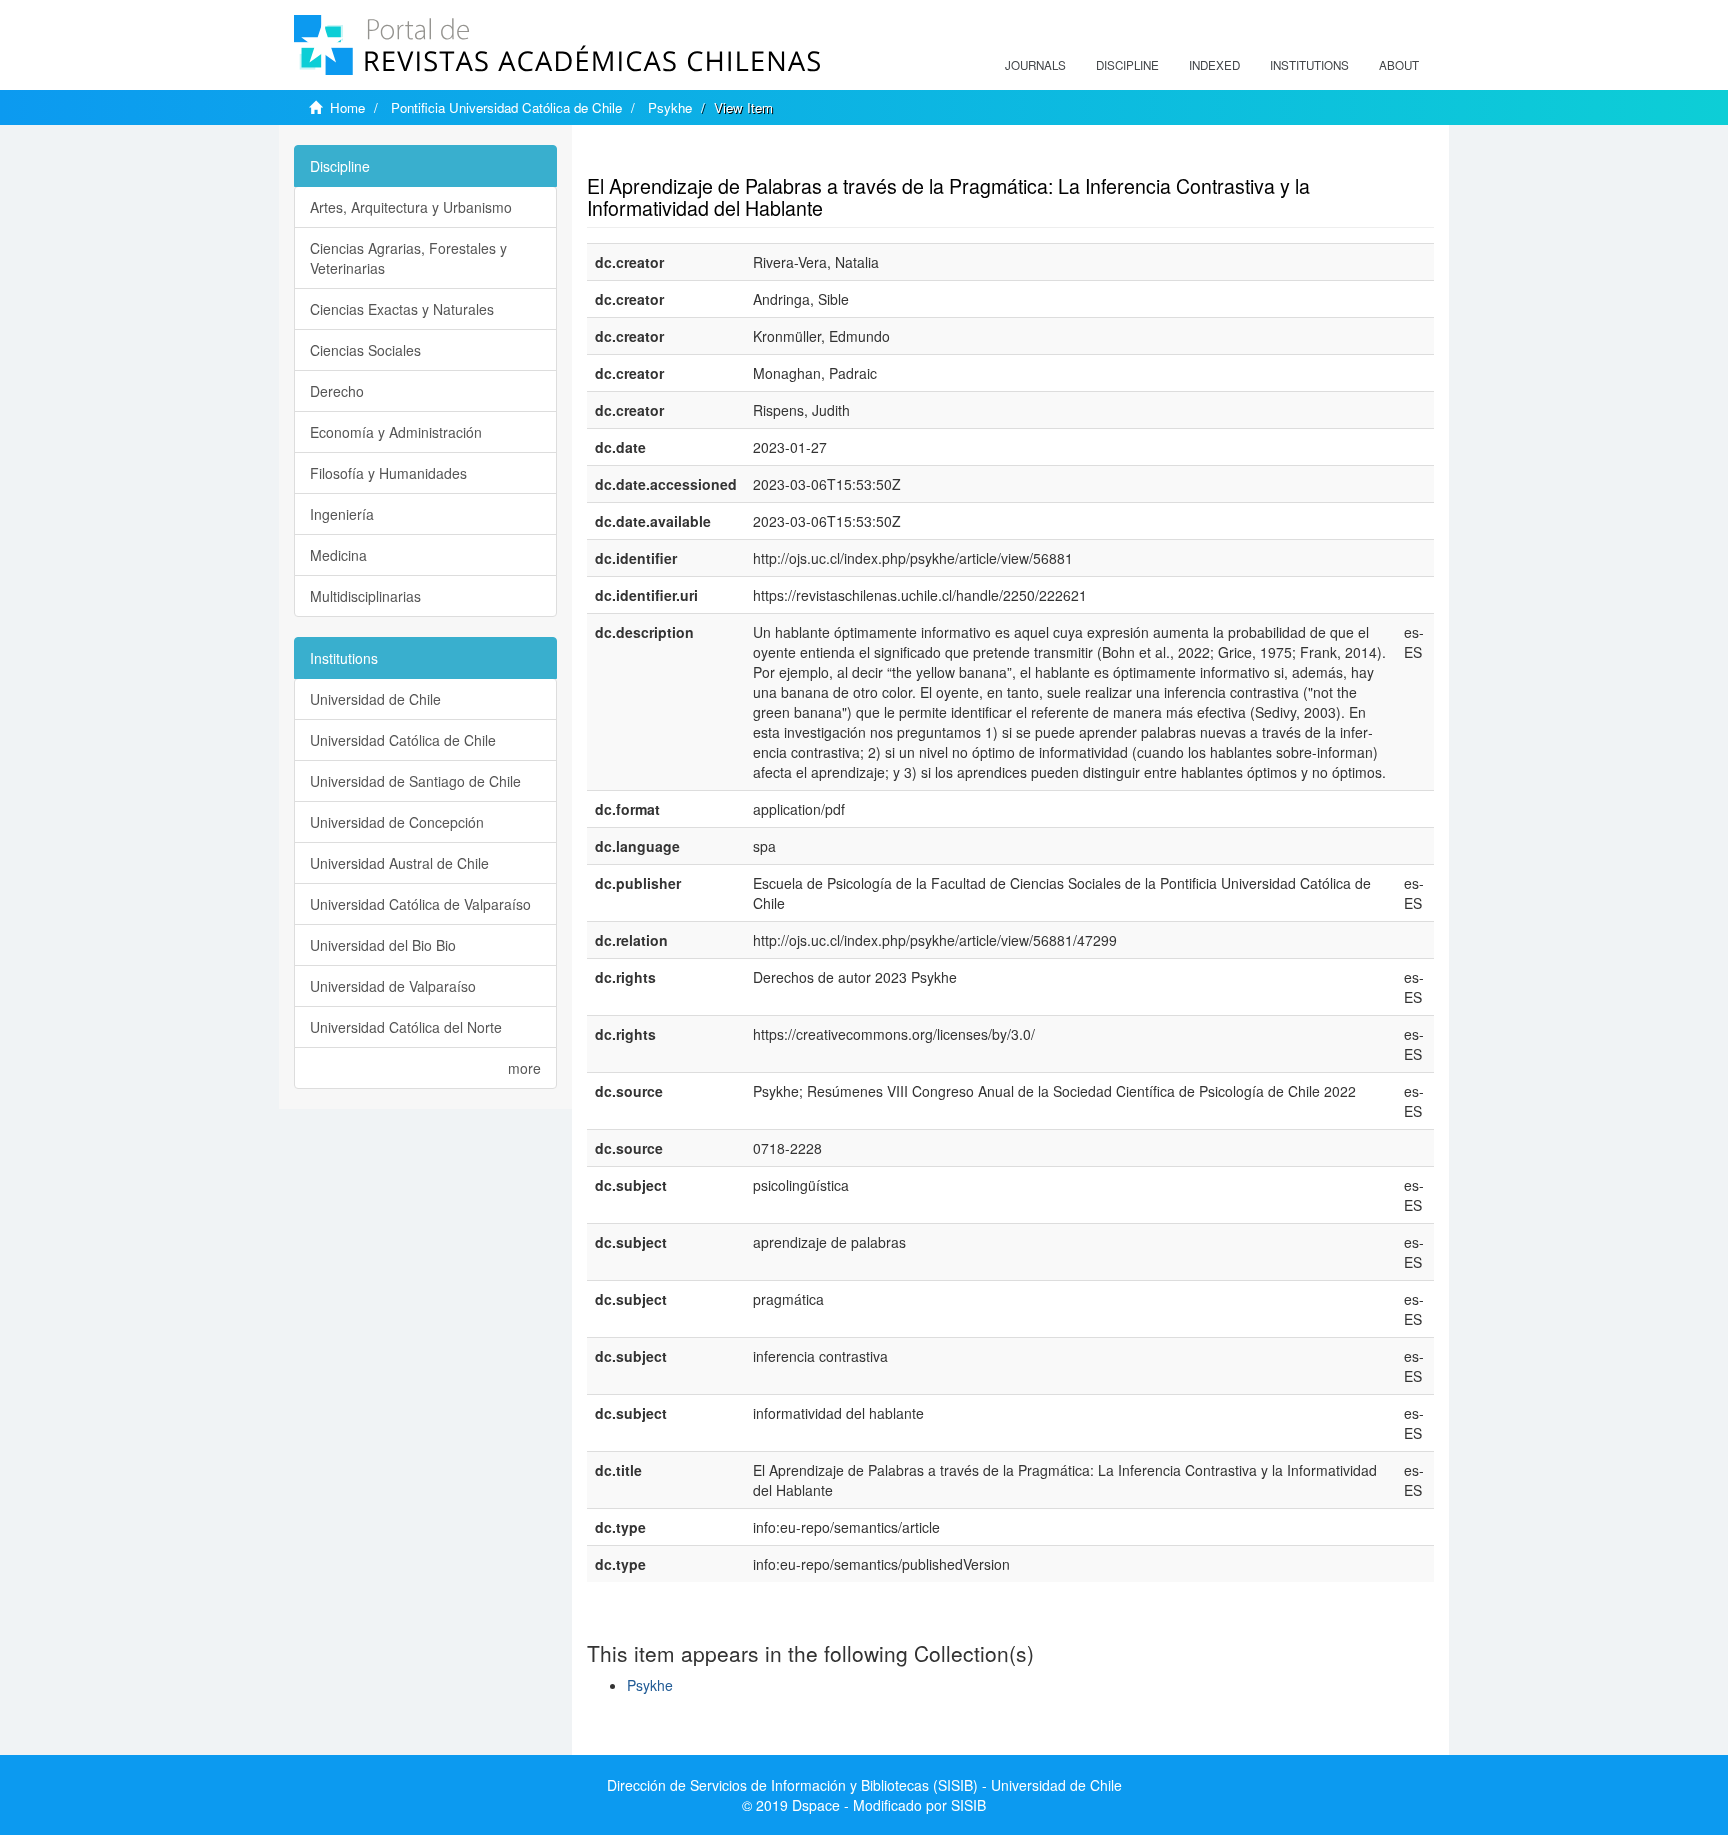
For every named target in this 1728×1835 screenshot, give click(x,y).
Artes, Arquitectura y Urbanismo (411, 207)
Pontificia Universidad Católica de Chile (506, 107)
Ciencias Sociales (365, 350)
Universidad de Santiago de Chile (415, 781)
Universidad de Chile (375, 699)
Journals (1035, 65)
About (1399, 65)
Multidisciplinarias (365, 596)
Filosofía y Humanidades (388, 473)
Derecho (337, 391)
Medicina (338, 555)
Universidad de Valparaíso (393, 986)
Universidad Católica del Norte (406, 1027)
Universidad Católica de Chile (403, 740)
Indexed (1214, 65)
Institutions (1309, 65)
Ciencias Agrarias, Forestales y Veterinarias (408, 258)
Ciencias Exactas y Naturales (402, 309)
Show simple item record (665, 155)
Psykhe (670, 107)
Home (347, 107)
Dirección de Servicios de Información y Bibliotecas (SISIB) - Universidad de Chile (864, 1785)
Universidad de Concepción (397, 822)
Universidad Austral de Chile (399, 863)
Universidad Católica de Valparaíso (420, 904)
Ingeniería (342, 514)
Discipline (1127, 65)
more (524, 1068)
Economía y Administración (396, 432)
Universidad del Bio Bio (383, 945)
